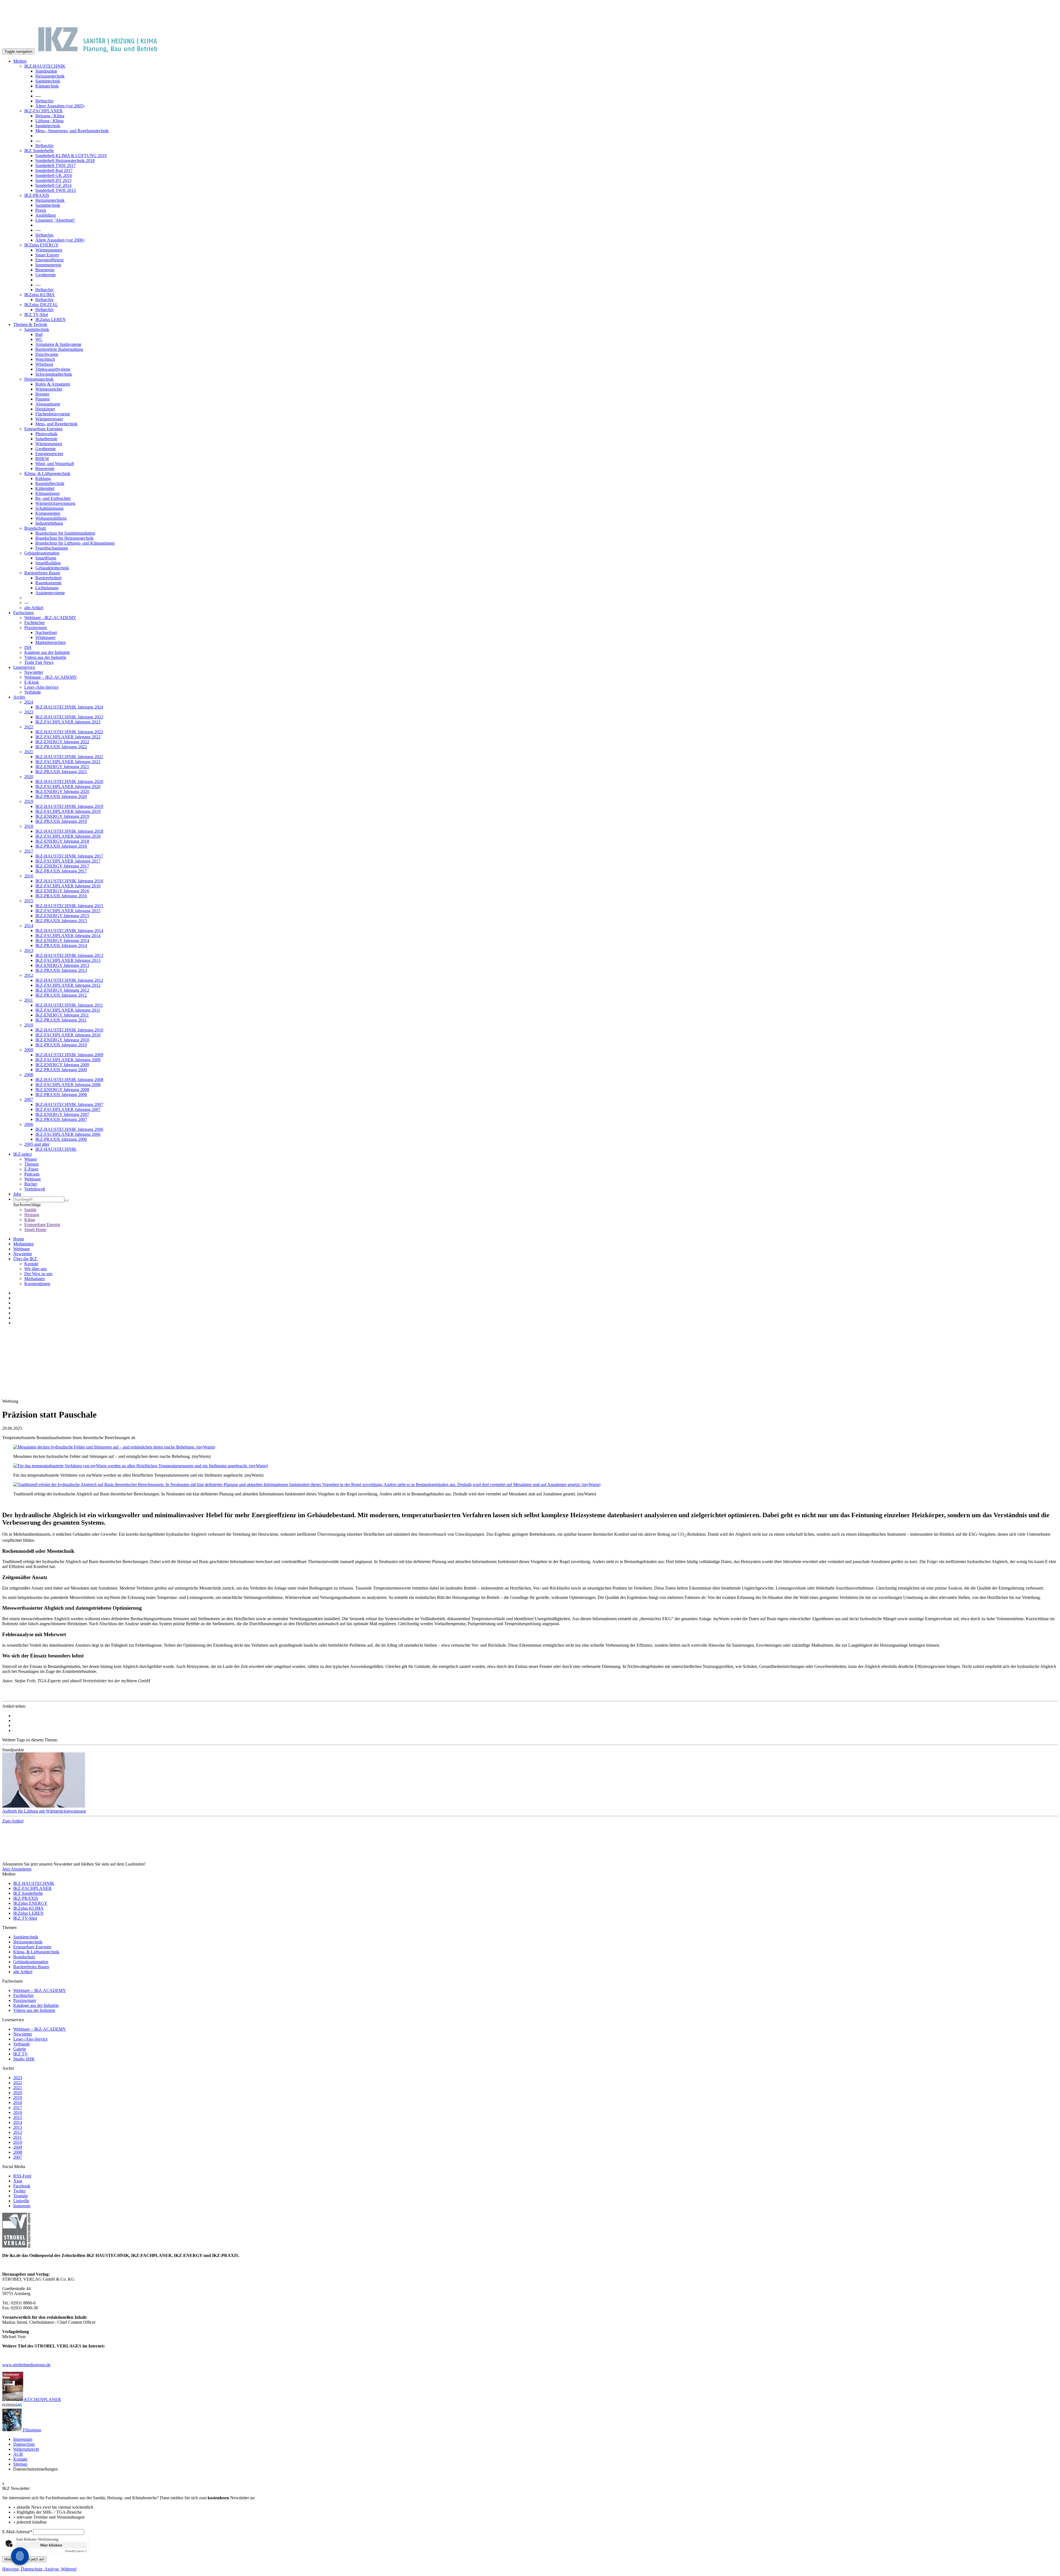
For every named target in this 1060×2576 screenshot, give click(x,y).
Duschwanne (47, 354)
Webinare (33, 1179)
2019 (29, 801)
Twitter (19, 2191)
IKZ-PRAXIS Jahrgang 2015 (61, 921)
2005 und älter (37, 1144)
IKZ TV (21, 2054)
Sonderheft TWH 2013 (55, 190)
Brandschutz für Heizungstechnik (64, 538)
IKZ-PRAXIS (37, 195)
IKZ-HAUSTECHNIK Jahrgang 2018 (69, 831)
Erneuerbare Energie (42, 1225)
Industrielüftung (49, 523)
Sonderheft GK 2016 (54, 175)
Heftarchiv (45, 101)
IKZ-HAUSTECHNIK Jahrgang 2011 (69, 1005)
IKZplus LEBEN (51, 319)
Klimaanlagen (47, 493)
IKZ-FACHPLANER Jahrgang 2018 (68, 836)
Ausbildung (46, 215)
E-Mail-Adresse (17, 2532)
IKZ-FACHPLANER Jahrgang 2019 (68, 811)
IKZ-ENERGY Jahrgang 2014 (62, 941)
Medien (20, 61)
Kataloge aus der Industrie (47, 652)
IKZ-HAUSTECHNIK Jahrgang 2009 (69, 1055)
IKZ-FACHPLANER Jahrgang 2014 (68, 936)
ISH (28, 647)
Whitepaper (45, 637)
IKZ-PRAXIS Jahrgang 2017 (61, 871)
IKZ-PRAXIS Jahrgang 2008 (61, 1095)
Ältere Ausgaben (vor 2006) (60, 240)
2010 (29, 1025)
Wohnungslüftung (51, 518)
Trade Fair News (39, 662)
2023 (29, 712)
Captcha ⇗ (76, 2551)
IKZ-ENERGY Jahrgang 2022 (62, 742)
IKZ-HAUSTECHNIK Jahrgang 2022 (69, 732)
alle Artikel (34, 608)
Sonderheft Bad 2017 (54, 170)
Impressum (23, 2439)
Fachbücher (35, 623)
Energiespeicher (49, 454)
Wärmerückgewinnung (55, 503)
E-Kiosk (32, 682)
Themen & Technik (30, 324)
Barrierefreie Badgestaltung (59, 349)
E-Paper (31, 1169)
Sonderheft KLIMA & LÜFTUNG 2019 (71, 156)
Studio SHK (24, 2059)
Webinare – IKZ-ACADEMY (51, 677)
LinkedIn (21, 2201)
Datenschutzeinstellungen (35, 2469)
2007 (29, 1099)
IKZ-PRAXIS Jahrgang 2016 (61, 896)
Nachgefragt (46, 632)
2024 (29, 702)
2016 (29, 876)
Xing (18, 2181)
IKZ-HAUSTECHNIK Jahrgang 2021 (69, 757)
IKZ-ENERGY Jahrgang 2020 (62, 791)
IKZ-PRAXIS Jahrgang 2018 (61, 846)
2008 (29, 1075)
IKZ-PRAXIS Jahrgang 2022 (61, 747)
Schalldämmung (49, 508)
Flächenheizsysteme (53, 414)
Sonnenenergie (48, 265)
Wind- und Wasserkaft (55, 464)
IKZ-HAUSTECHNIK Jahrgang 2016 (69, 881)
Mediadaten (23, 1244)
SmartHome (46, 558)
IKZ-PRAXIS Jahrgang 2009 (61, 1070)
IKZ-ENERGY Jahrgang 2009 (62, 1065)
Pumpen (43, 399)
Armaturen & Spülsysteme (58, 344)
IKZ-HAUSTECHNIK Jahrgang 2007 (69, 1104)
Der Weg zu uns (38, 1274)
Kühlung (43, 478)
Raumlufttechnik (50, 483)
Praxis (41, 210)
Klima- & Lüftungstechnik (47, 473)
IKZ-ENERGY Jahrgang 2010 (62, 1040)
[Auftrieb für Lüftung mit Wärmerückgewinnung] (530, 1781)
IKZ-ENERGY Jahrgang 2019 (62, 816)
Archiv (19, 697)
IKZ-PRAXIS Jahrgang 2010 (61, 1045)
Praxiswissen (36, 628)
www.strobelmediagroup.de (26, 2365)
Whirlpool (44, 364)
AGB (18, 2454)
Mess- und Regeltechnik (56, 424)
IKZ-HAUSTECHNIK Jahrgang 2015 (69, 906)
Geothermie (46, 275)
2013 (29, 950)
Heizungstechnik (50, 76)
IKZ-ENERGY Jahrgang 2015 (62, 916)
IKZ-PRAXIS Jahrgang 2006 (61, 1139)
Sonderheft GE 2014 (53, 185)
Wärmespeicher (49, 389)
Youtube (21, 2196)
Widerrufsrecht (26, 2449)
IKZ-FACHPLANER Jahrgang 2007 (68, 1109)
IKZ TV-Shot (36, 315)
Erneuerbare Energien (43, 429)
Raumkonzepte (48, 583)
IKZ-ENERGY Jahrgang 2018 (62, 841)
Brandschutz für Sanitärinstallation (65, 533)
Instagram (22, 2206)
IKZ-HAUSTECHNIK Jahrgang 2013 (69, 955)
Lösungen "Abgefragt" (55, 220)
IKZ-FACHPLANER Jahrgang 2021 (68, 762)
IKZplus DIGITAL (41, 305)
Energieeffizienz (50, 260)
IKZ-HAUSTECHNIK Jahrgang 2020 (69, 782)
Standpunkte (46, 71)
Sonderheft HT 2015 (53, 180)
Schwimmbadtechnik (54, 374)
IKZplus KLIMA (39, 295)
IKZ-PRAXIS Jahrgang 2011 (61, 1020)
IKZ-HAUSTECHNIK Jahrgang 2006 (69, 1129)
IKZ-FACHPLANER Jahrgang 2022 (68, 737)
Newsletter (34, 672)
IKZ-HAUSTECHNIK (45, 66)
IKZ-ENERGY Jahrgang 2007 (62, 1114)
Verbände (33, 692)
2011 (29, 1000)
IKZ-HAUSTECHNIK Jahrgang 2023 (69, 717)
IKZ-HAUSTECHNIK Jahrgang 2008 (69, 1080)
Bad (39, 334)
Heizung (32, 1215)
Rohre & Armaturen (53, 384)
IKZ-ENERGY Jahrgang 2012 (62, 990)
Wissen (31, 1159)
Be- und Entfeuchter (53, 498)
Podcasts (32, 1174)
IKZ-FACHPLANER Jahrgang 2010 (68, 1035)
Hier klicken (51, 2545)
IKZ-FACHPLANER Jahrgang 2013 (68, 960)
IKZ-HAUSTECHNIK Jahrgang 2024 (69, 707)
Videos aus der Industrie (45, 657)
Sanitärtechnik (48, 81)
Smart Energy (47, 255)
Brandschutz (35, 528)
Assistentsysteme (50, 593)
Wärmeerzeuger (49, 419)
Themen (31, 1164)
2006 (29, 1124)
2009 (29, 1050)
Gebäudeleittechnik (52, 568)
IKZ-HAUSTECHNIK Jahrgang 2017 (69, 856)
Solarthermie (46, 439)
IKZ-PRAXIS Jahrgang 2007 (61, 1119)
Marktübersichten (51, 642)
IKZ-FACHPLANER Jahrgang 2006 (68, 1134)
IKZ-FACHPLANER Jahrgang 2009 (68, 1060)
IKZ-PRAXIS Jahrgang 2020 (61, 796)
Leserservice (24, 667)
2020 (29, 777)
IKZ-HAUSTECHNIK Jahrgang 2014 (69, 931)
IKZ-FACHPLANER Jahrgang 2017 (68, 861)
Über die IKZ (26, 1259)
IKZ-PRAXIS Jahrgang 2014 (61, 945)
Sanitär (30, 1210)
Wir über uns (35, 1269)
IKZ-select (22, 1154)
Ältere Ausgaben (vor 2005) (60, 106)
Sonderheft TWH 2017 (55, 165)
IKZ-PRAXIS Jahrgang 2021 (61, 772)
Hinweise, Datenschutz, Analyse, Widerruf (39, 2569)
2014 (29, 926)
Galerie (20, 2049)
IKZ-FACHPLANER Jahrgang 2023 (68, 722)
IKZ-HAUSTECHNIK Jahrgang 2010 (69, 1030)
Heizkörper (45, 409)
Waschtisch (45, 359)
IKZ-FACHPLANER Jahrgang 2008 (68, 1085)
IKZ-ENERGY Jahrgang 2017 (62, 866)
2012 (29, 975)
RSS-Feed (22, 2176)
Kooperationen (37, 1284)
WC (39, 339)
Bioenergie (45, 270)
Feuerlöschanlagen (52, 548)
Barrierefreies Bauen (42, 573)
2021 (29, 752)
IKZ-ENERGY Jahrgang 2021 (62, 767)
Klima (30, 1220)
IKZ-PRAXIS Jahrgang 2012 (61, 995)
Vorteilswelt (35, 1189)
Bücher (31, 1184)
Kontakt (31, 1264)
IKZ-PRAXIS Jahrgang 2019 (61, 821)
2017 (29, 851)
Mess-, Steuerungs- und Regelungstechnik (72, 131)
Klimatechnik (47, 86)
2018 (29, 826)
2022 (29, 727)
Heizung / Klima (50, 116)
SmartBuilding (48, 563)
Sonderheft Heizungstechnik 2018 (65, 160)
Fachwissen (23, 613)
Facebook (22, 2186)
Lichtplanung (47, 588)
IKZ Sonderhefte (39, 151)
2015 (29, 901)
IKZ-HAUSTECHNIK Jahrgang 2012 (69, 980)
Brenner (42, 394)
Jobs (17, 1194)
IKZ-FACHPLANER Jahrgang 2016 (68, 886)
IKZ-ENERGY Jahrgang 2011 (62, 1015)
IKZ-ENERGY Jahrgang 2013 (62, 965)
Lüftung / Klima (49, 121)
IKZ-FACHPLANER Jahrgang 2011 (68, 1010)
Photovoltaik (46, 434)
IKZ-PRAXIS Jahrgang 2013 (61, 970)
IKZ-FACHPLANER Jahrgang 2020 (68, 786)
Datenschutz (24, 2444)
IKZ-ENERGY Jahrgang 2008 (62, 1090)
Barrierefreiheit (48, 578)
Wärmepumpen (49, 250)
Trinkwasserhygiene (53, 369)
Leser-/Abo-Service (41, 687)
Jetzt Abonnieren (17, 1869)
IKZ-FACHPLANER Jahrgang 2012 (68, 985)
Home (19, 1239)
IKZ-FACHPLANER (43, 111)
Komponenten (48, 513)
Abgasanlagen (48, 404)
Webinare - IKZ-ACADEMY (50, 618)
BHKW (42, 459)
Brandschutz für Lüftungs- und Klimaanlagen (75, 543)
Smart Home (35, 1229)
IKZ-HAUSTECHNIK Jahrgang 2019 (69, 806)
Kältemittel (45, 488)
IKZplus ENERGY (41, 245)
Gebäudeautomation (42, 553)
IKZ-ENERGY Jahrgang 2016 (62, 891)
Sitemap (20, 2464)
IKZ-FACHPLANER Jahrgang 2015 (68, 911)
